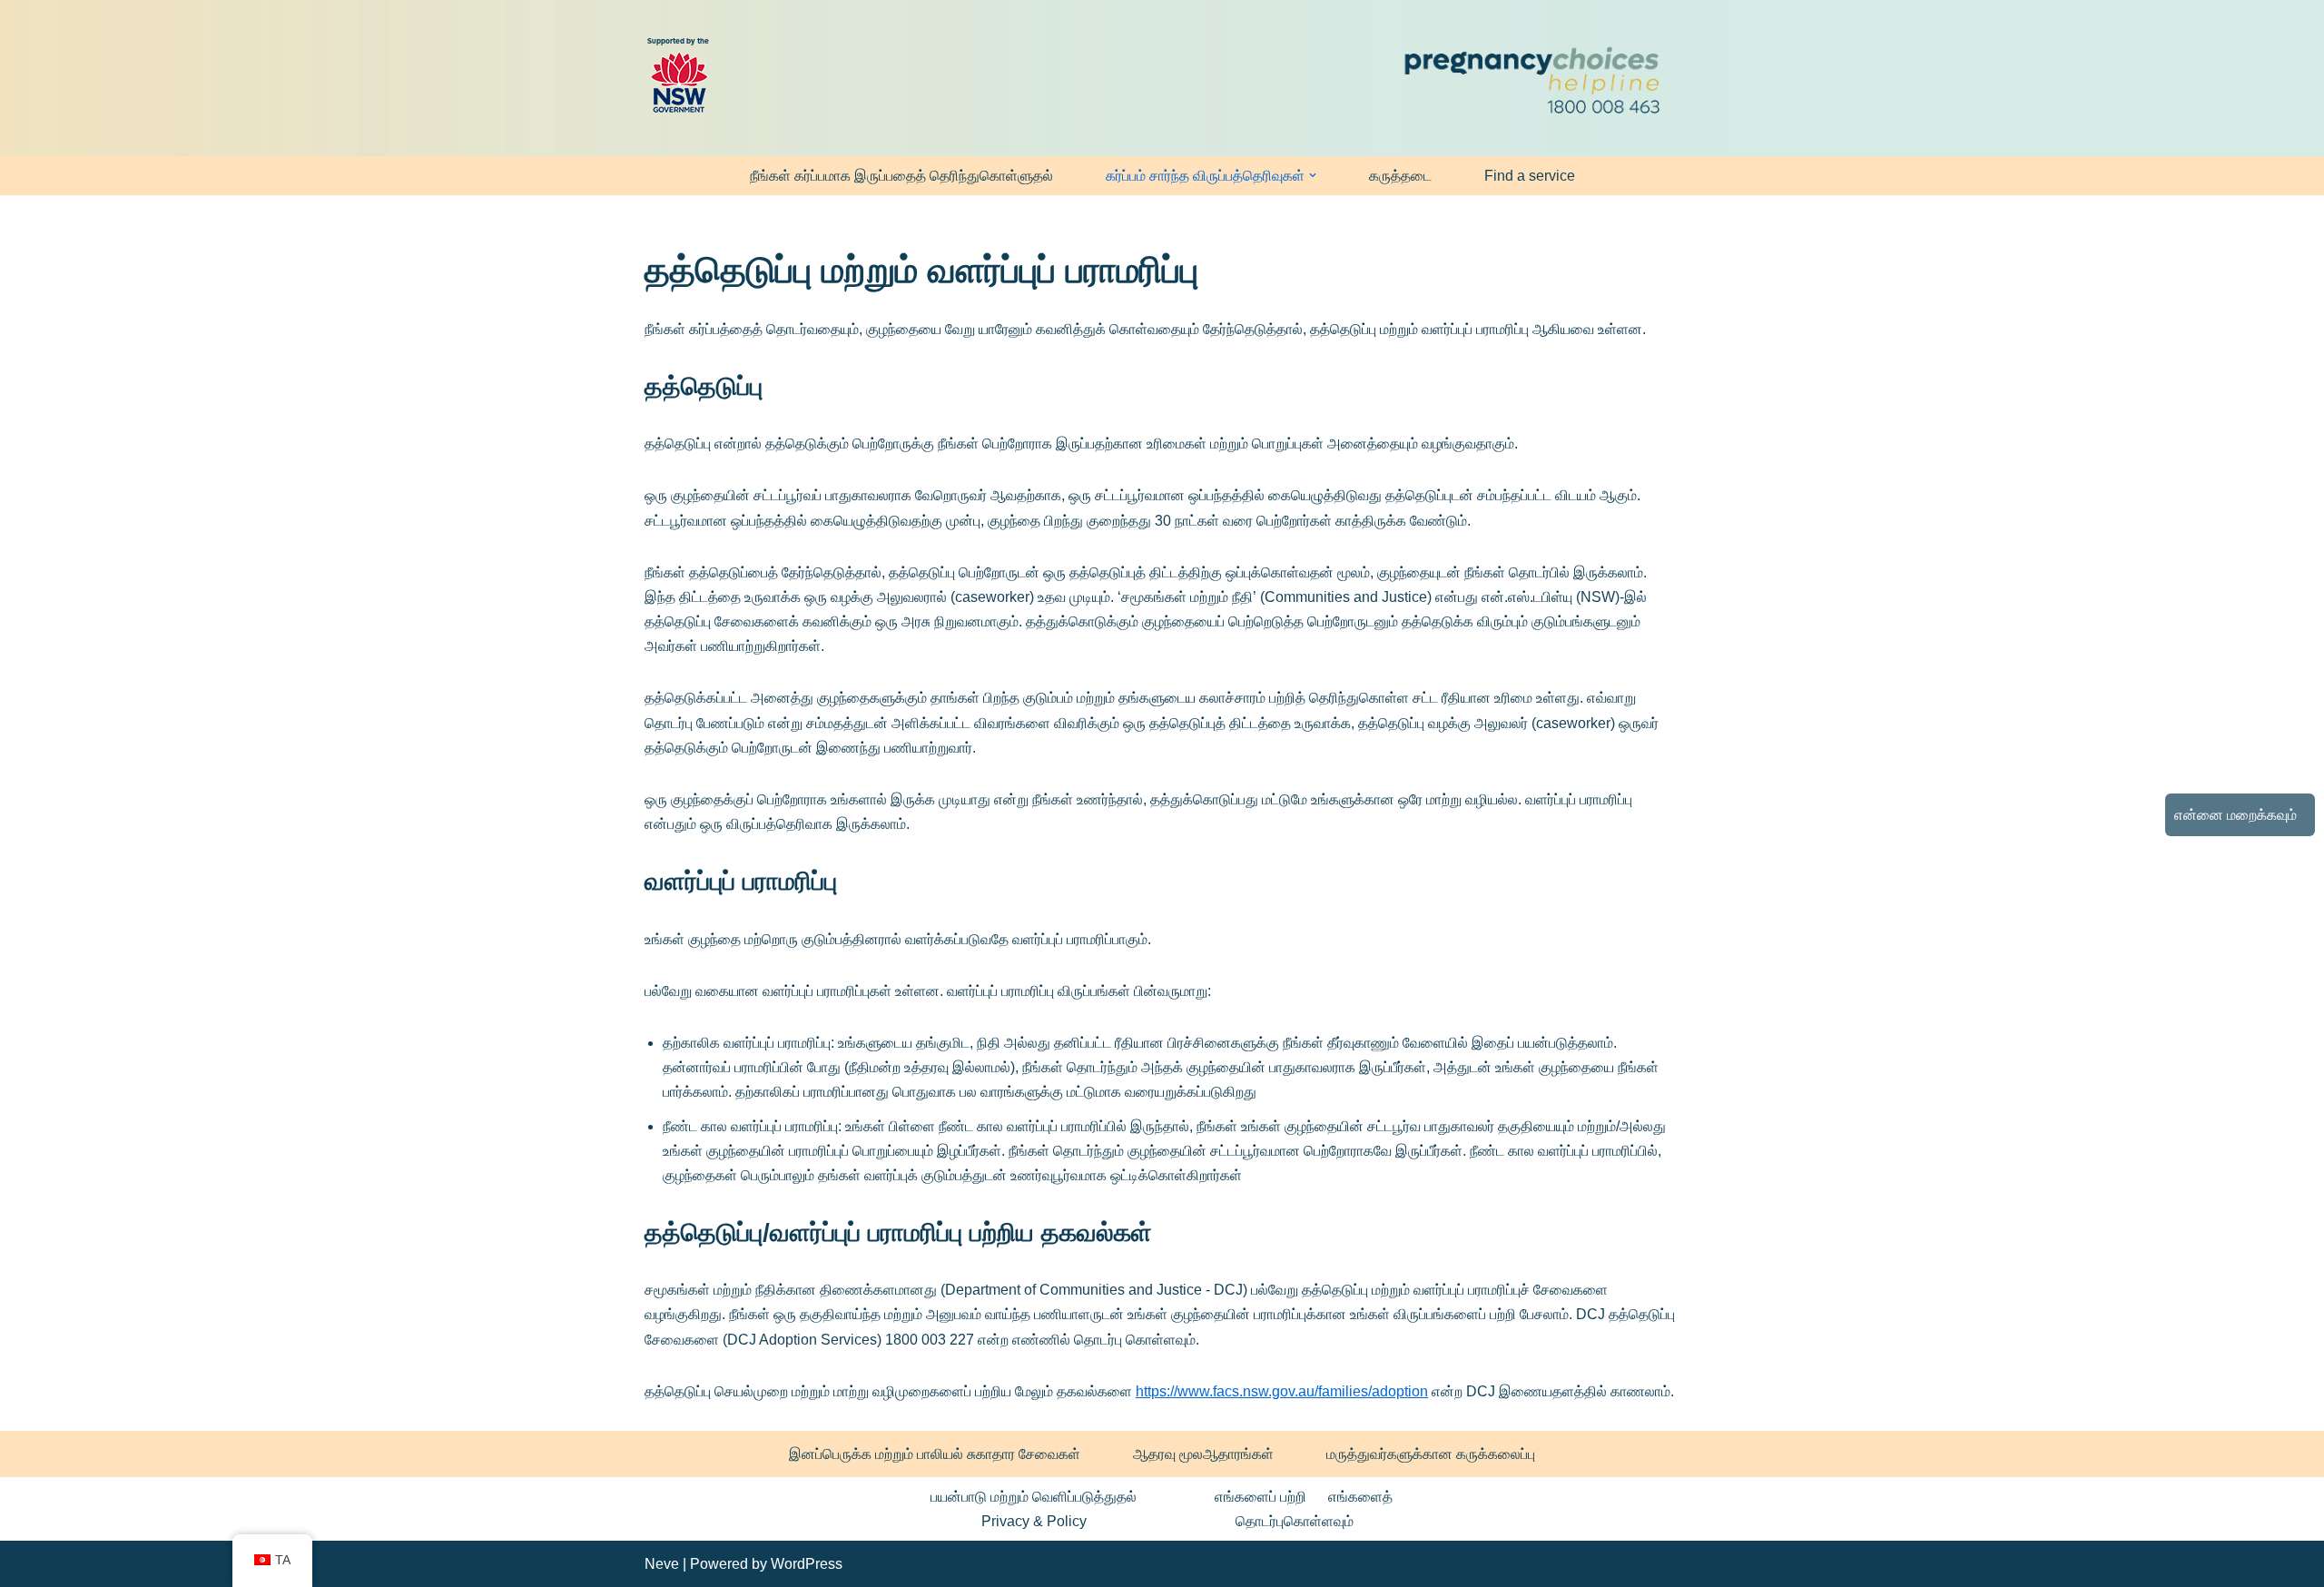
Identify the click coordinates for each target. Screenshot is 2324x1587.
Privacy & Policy (1034, 1521)
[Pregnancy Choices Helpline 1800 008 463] (1530, 78)
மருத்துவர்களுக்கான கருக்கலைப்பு (1431, 1454)
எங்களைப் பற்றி (1260, 1497)
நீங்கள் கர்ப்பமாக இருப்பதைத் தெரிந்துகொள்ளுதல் (901, 176)
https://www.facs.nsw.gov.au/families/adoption (1282, 1391)
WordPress (807, 1564)
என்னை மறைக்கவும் (2235, 815)
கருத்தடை (1400, 176)
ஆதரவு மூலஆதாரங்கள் (1203, 1454)
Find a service (1530, 176)
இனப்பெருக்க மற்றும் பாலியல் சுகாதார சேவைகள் (935, 1454)
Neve (662, 1564)
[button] (1313, 175)
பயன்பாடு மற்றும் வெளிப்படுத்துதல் (1034, 1497)
